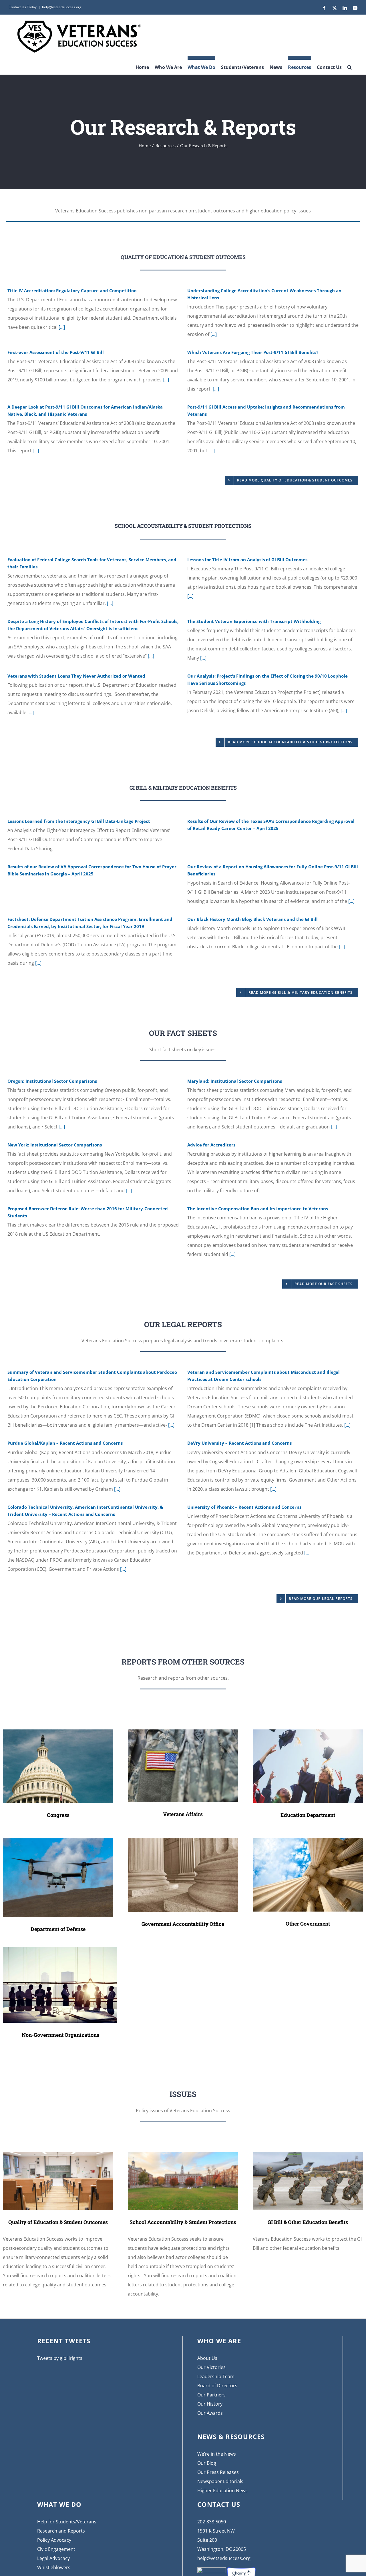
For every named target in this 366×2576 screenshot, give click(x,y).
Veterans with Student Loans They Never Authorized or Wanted (76, 676)
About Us (207, 2358)
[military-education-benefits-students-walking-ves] (308, 2154)
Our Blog (207, 2463)
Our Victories (211, 2367)
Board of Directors (217, 2386)
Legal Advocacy (53, 2558)
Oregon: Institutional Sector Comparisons (52, 1081)
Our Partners (211, 2395)
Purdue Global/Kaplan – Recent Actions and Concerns (65, 1443)
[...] (61, 327)
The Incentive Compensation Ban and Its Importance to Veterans (258, 1209)
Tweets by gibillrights (60, 2358)
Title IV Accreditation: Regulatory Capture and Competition (72, 290)
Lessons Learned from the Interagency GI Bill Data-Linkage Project (79, 821)
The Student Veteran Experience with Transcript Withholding (254, 621)
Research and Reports (61, 2531)
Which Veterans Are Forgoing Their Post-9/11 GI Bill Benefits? (253, 352)
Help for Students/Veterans (67, 2522)
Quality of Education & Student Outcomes (58, 2222)
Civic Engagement (56, 2549)
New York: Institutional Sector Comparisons (55, 1145)
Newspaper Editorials (220, 2481)
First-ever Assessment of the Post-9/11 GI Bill (56, 352)
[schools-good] (58, 2154)
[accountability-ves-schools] (183, 2154)
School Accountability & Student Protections (183, 2222)
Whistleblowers (54, 2567)
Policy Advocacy (54, 2540)
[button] (350, 65)
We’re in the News (217, 2454)
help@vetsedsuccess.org (62, 7)
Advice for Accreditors (211, 1145)
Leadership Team (216, 2376)
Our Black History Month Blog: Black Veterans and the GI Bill (252, 919)
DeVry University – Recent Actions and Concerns (239, 1443)
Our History (210, 2404)
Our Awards (210, 2413)
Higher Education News (222, 2491)
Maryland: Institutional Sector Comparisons (235, 1081)
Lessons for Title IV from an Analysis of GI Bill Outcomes (247, 560)
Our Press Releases (218, 2472)
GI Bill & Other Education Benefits (308, 2222)
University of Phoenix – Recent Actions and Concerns (244, 1507)
